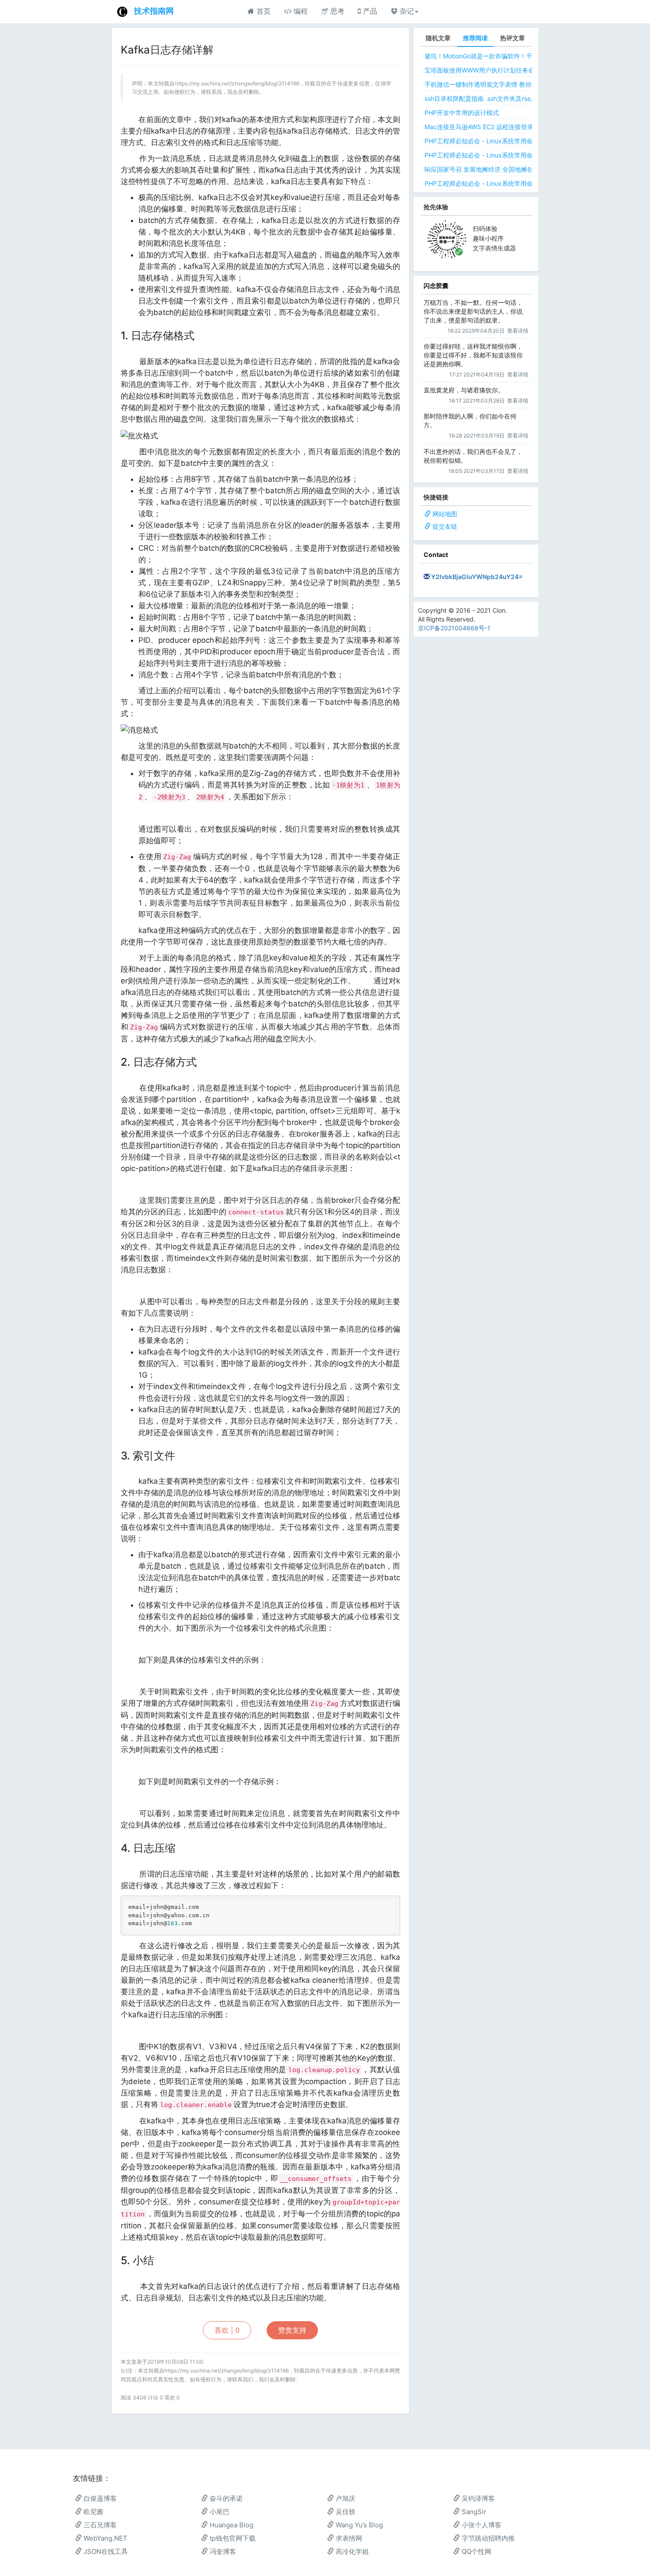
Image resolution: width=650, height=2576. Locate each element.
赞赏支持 (292, 2330)
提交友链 (445, 526)
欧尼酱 (93, 2512)
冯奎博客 (222, 2551)
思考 (336, 11)
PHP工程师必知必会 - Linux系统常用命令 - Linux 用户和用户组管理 (518, 183)
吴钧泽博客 (477, 2498)
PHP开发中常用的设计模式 (462, 113)
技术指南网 (154, 11)
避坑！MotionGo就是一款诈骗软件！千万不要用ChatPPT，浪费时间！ (522, 56)
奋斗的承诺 (225, 2498)
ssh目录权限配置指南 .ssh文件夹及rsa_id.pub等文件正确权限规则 (516, 98)
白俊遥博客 (99, 2498)
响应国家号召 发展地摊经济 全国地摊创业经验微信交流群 (504, 169)
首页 (262, 11)
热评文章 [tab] (512, 38)
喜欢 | (227, 2330)
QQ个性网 (476, 2551)
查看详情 (518, 331)
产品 (369, 11)
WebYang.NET (105, 2538)
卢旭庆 (345, 2498)
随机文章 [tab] (438, 38)
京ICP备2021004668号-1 (454, 628)
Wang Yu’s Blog (358, 2525)
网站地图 (445, 514)
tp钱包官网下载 (232, 2538)
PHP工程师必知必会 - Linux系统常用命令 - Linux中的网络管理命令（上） (527, 155)
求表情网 (348, 2538)
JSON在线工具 (105, 2551)
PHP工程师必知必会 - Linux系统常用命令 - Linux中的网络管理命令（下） (527, 141)
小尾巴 (219, 2512)
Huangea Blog (231, 2525)
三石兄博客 (99, 2525)
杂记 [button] (406, 11)
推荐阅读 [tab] (475, 38)
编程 (300, 11)
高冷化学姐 (351, 2551)
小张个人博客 (481, 2525)
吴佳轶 (345, 2512)
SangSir (473, 2512)
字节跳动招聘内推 (487, 2538)
